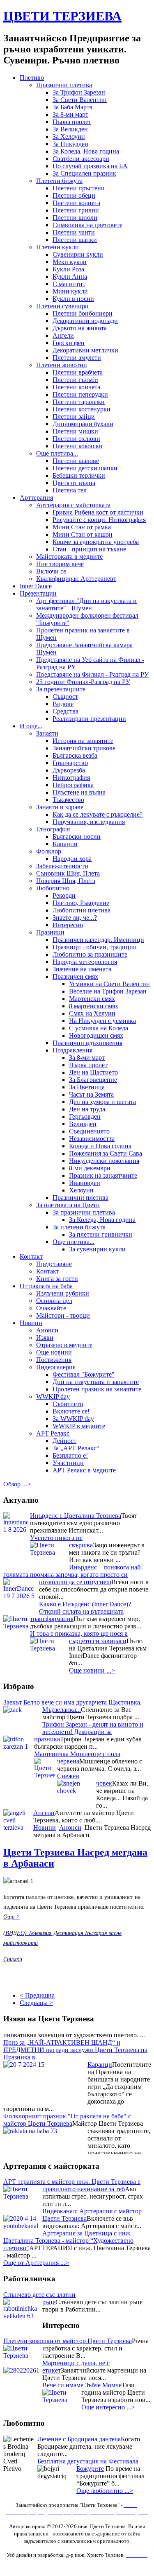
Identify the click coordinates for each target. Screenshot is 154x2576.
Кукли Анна (70, 277)
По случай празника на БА (90, 166)
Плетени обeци (74, 195)
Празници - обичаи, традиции (95, 947)
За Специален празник (84, 173)
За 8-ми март (70, 114)
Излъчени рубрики (63, 1293)
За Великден (70, 129)
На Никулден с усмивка (102, 1021)
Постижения (54, 1360)
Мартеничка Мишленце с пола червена (77, 1758)
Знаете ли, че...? (75, 918)
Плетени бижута (59, 181)
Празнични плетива (64, 85)
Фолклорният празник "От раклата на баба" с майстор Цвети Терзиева (67, 2113)
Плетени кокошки (78, 446)
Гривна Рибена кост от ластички (98, 512)
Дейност (64, 1441)
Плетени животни (62, 365)
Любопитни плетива (82, 910)
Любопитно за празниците (90, 954)
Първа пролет (72, 122)
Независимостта (92, 1139)
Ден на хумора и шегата (102, 1102)
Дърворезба (69, 770)
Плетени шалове (76, 461)
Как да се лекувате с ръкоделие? (98, 814)
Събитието (68, 1404)
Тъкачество (68, 800)
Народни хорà (72, 859)
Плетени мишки (75, 431)
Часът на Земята (91, 1094)
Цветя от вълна (74, 483)
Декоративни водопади (85, 321)
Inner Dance (36, 586)
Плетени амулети (77, 358)
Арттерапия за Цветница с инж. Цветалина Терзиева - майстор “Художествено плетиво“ (68, 2241)
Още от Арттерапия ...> (36, 2263)
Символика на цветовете (87, 225)
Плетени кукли (57, 247)
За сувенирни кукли (97, 1249)
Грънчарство (70, 763)
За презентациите (61, 689)
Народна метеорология (85, 962)
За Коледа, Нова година (86, 151)
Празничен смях (75, 976)
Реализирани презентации (89, 719)
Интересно (68, 925)
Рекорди (64, 895)
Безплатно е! (70, 1455)
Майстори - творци (63, 1315)
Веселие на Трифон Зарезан (108, 991)
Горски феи (69, 343)
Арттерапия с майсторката (73, 505)
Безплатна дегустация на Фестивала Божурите (88, 2465)
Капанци (65, 844)
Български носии (77, 836)
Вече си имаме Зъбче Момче (82, 2385)
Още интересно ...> (108, 2407)
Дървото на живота (80, 328)
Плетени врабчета (78, 372)
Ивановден (85, 1183)
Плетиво (32, 78)
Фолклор (49, 851)
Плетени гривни (76, 210)
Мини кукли (70, 291)
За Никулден (70, 144)
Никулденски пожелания (104, 1161)
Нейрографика (73, 785)
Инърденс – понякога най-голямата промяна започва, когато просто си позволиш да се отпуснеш (73, 1575)
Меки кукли (70, 262)
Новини (31, 1323)
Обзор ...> (17, 1484)
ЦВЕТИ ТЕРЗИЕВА (62, 16)
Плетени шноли (75, 218)
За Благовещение (93, 1080)
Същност (65, 696)
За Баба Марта (72, 107)
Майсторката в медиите (69, 557)
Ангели (63, 335)
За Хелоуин (69, 137)
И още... (31, 726)
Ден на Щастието (93, 1072)
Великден (83, 1124)
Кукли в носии (73, 299)
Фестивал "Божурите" (84, 1374)
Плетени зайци (74, 417)
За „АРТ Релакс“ (76, 1448)
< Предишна (37, 1995)
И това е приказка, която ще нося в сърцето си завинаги (79, 1637)
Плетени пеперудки (80, 394)
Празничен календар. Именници (98, 940)
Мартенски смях (92, 999)
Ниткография (71, 778)
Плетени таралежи (79, 402)
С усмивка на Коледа (99, 1028)
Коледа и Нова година (100, 1146)
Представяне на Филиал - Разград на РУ (92, 674)
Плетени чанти (74, 232)
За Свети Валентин (80, 100)
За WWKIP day (73, 1419)
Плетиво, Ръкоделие (81, 903)
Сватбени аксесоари (81, 159)
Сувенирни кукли (78, 254)
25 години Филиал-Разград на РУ (83, 682)
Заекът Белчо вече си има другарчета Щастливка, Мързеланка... (72, 1706)
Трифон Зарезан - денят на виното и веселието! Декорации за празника (89, 1732)
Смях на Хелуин (92, 1013)
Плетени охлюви (76, 439)
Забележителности (62, 866)
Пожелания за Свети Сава (106, 1153)
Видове (63, 704)
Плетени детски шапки (85, 468)
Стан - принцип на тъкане (89, 549)
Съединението (89, 1131)
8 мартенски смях (94, 1006)
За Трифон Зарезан (79, 92)
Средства (66, 711)
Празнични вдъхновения (87, 1043)
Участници (68, 1463)
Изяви (45, 1338)
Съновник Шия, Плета (68, 873)
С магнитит (69, 284)
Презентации (38, 593)
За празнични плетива (84, 1212)
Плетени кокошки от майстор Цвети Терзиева (68, 2341)
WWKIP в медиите (79, 1426)
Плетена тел (70, 490)
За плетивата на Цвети (68, 1205)
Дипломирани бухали (83, 424)
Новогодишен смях (96, 1035)
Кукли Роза (68, 269)
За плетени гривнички (101, 1234)
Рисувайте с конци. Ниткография (99, 520)
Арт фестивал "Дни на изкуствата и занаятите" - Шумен (86, 604)
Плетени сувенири (62, 306)
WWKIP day (53, 1396)
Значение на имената (82, 969)
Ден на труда (87, 1109)
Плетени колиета (76, 203)
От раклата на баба (46, 1286)
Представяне (54, 1264)
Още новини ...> (92, 1670)
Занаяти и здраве (60, 807)
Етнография (53, 829)
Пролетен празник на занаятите (97, 1389)
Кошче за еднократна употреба (96, 542)
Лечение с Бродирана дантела (79, 2439)
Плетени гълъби (75, 380)
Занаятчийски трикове (84, 748)
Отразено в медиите (64, 1345)
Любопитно (53, 888)
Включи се (51, 571)
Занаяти (47, 733)
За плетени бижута (79, 1227)
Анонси (47, 1330)
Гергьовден (85, 1116)
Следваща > (36, 2003)
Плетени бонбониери (83, 313)
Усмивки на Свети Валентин (109, 984)
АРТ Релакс (53, 1433)
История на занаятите (83, 741)
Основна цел (54, 1301)
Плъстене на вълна (79, 792)
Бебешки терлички (79, 475)
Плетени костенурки (82, 409)
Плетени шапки (75, 240)
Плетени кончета (76, 387)
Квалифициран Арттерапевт (76, 579)
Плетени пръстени (79, 188)
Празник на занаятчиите (103, 1175)
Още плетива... (57, 453)
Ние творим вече (60, 564)
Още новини (54, 1352)
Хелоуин (81, 1190)
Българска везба (75, 755)
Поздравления (72, 1050)
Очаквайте (51, 1308)
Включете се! (71, 1411)
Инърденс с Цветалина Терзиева (76, 1516)
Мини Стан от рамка (82, 527)
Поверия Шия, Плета (66, 881)
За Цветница (87, 1087)
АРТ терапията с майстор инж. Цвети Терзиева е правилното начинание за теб (72, 2185)
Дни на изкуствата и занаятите (96, 1382)
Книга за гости (57, 1279)
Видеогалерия (56, 1367)
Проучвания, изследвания (89, 822)
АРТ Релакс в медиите (84, 1470)
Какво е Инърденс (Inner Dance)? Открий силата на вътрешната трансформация (80, 1611)
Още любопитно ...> (105, 2491)
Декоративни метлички (85, 350)
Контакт (31, 1256)
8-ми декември (90, 1168)
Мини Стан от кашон (83, 534)
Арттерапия (36, 498)
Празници (50, 932)
